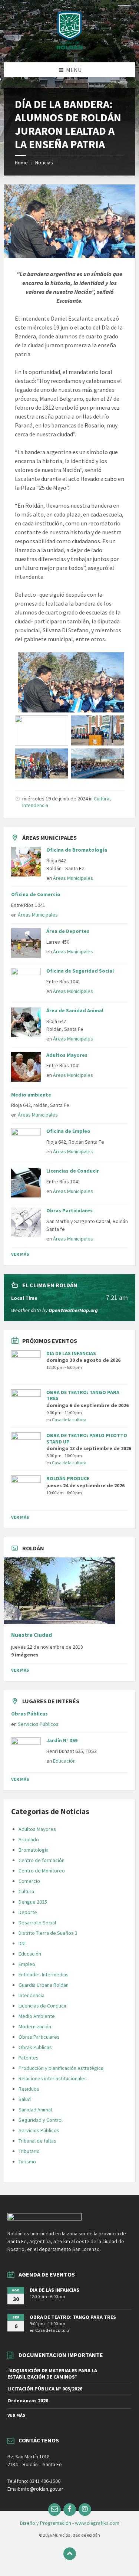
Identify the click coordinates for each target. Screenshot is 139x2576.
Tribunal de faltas (37, 2141)
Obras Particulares (69, 1210)
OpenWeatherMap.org (73, 1310)
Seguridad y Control (41, 2120)
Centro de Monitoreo (42, 1871)
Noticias (44, 163)
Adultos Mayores (67, 1055)
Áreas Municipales (73, 878)
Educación (64, 1761)
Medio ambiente (31, 1095)
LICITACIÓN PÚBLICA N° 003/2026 (45, 2389)
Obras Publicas (35, 2047)
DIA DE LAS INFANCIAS (71, 1353)
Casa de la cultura (69, 1420)
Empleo (27, 1964)
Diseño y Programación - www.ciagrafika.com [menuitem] (70, 2523)
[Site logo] (70, 48)
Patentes (29, 2058)
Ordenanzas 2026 (28, 2400)
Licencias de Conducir (73, 1171)
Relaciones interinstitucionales (53, 2078)
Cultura (102, 799)
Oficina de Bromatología (77, 850)
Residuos (29, 2089)
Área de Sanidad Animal (75, 1010)
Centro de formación (42, 1860)
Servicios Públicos (38, 1724)
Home (21, 163)
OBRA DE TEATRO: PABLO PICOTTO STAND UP (87, 1438)
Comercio (29, 1881)
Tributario (29, 2151)
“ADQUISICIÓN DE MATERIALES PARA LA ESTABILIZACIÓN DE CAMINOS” (52, 2374)
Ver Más (20, 1254)
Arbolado (29, 1839)
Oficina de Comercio (36, 894)
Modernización (35, 2026)
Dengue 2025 (33, 1902)
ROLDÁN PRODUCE (68, 1478)
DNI (22, 1943)
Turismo (27, 2162)
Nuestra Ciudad (32, 1635)
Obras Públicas (29, 1714)
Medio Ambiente (37, 2016)
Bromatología (34, 1850)
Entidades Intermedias (44, 1974)
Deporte (28, 1912)
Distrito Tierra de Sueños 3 (48, 1933)
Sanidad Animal (35, 2110)
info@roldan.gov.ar (42, 2489)
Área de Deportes (68, 931)
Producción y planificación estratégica (61, 2068)
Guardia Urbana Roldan (44, 1985)
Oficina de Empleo (68, 1131)
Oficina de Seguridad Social (80, 971)
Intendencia (35, 805)
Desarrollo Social (37, 1923)
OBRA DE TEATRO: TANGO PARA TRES (83, 1395)
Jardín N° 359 (62, 1740)
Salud (25, 2099)
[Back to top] (70, 2554)
